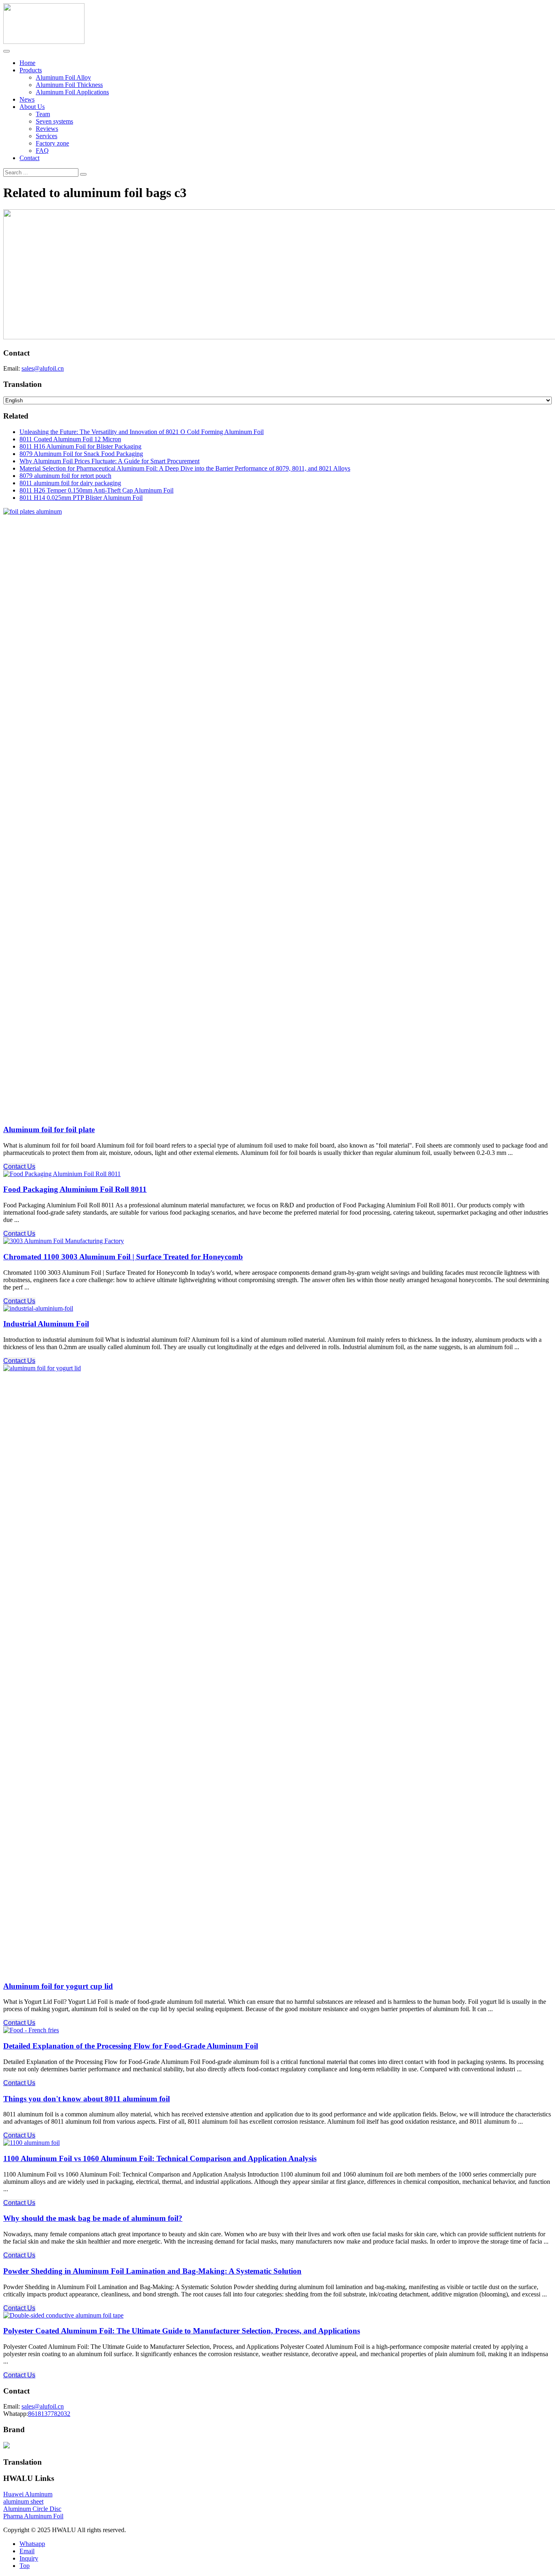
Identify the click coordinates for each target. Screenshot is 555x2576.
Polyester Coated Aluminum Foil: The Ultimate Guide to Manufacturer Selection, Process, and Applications (182, 2331)
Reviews (47, 129)
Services (47, 136)
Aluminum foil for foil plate (49, 1130)
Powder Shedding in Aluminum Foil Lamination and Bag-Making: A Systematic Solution (152, 2271)
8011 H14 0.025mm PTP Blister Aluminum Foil (81, 498)
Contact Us (19, 1166)
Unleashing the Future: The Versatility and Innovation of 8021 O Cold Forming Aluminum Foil (142, 432)
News (27, 99)
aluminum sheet (23, 2501)
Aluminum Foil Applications (72, 92)
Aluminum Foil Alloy (63, 77)
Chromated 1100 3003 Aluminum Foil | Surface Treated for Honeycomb (123, 1257)
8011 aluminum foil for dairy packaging (70, 483)
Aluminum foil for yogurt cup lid (58, 1986)
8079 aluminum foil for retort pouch (65, 476)
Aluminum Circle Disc (32, 2509)
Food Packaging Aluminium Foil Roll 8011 (75, 1189)
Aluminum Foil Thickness (69, 85)
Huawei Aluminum (28, 2494)
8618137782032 (49, 2414)
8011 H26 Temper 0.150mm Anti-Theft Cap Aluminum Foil (96, 490)
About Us (32, 107)
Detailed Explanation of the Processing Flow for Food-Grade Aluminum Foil (131, 2046)
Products (31, 70)
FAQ (42, 151)
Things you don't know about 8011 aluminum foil (87, 2099)
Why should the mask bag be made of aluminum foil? (93, 2218)
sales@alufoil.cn (43, 368)
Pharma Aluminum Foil (33, 2516)
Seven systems (54, 121)
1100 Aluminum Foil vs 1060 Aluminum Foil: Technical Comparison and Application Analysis (160, 2158)
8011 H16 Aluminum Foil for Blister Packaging (80, 446)
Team (43, 114)
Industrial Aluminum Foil (46, 1324)
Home (27, 63)
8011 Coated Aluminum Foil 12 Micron (70, 439)
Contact (29, 158)
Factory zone (52, 143)
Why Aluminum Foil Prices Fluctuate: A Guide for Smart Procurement (109, 461)
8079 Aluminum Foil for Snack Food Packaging (81, 454)
